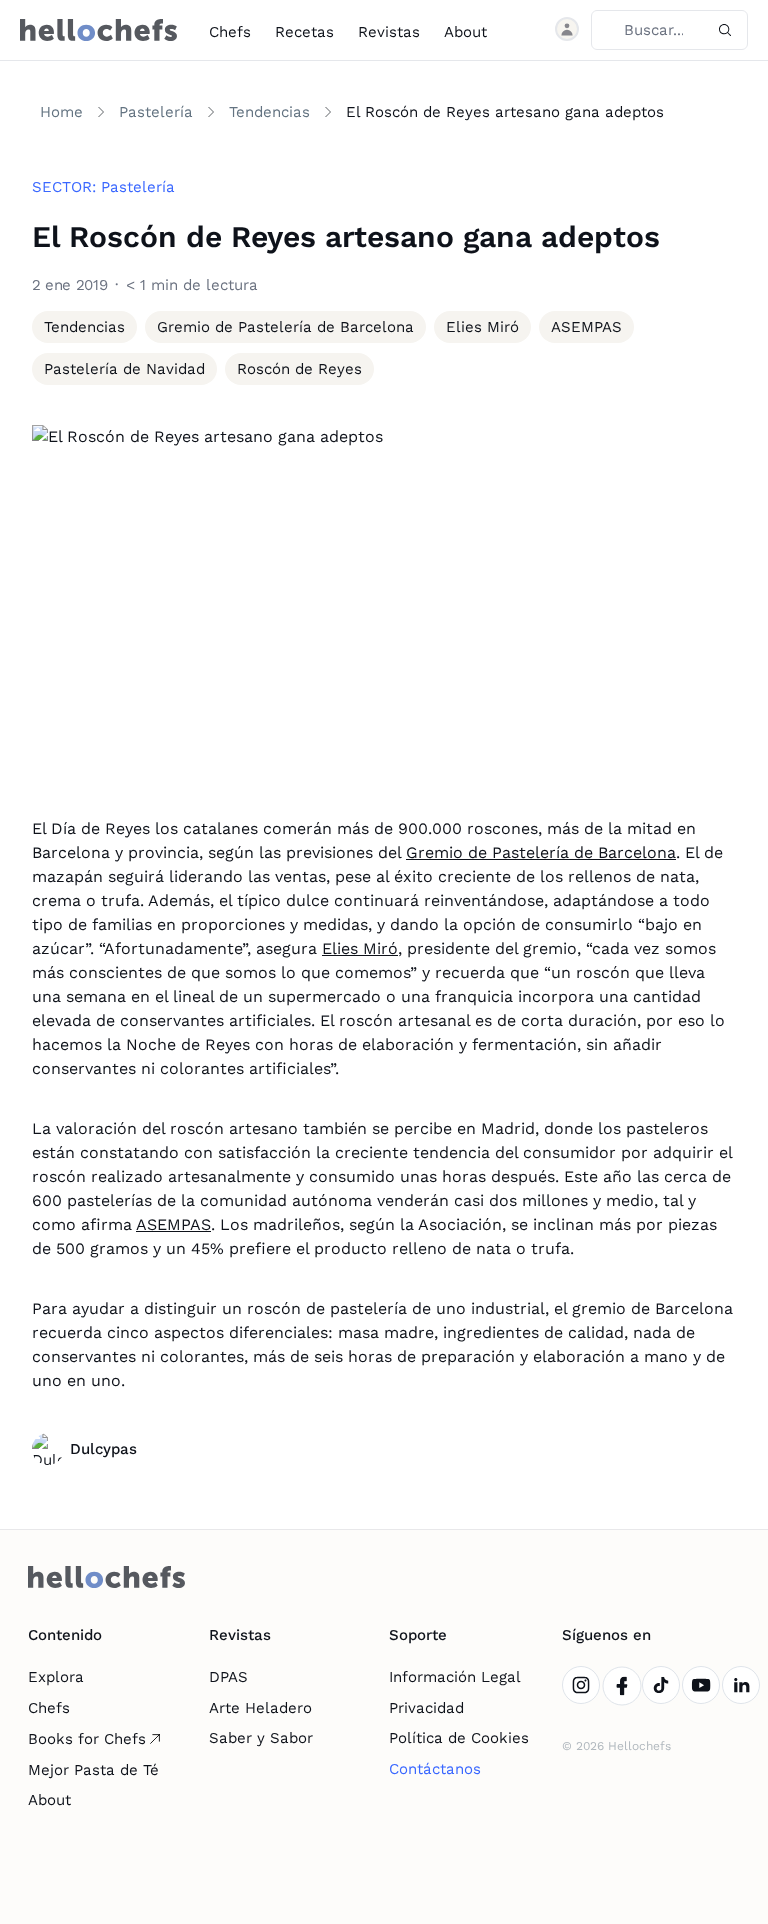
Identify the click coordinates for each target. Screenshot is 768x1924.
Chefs (230, 32)
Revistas (389, 32)
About (465, 32)
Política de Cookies (459, 1738)
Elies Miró (360, 948)
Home (61, 112)
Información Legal (455, 1677)
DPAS (228, 1677)
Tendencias (269, 112)
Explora (56, 1677)
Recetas (304, 32)
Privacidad (426, 1708)
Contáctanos (435, 1769)
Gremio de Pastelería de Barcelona (541, 852)
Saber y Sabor (261, 1738)
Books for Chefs (87, 1739)
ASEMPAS (173, 1224)
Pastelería (156, 112)
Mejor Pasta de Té (93, 1770)
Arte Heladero (260, 1708)
